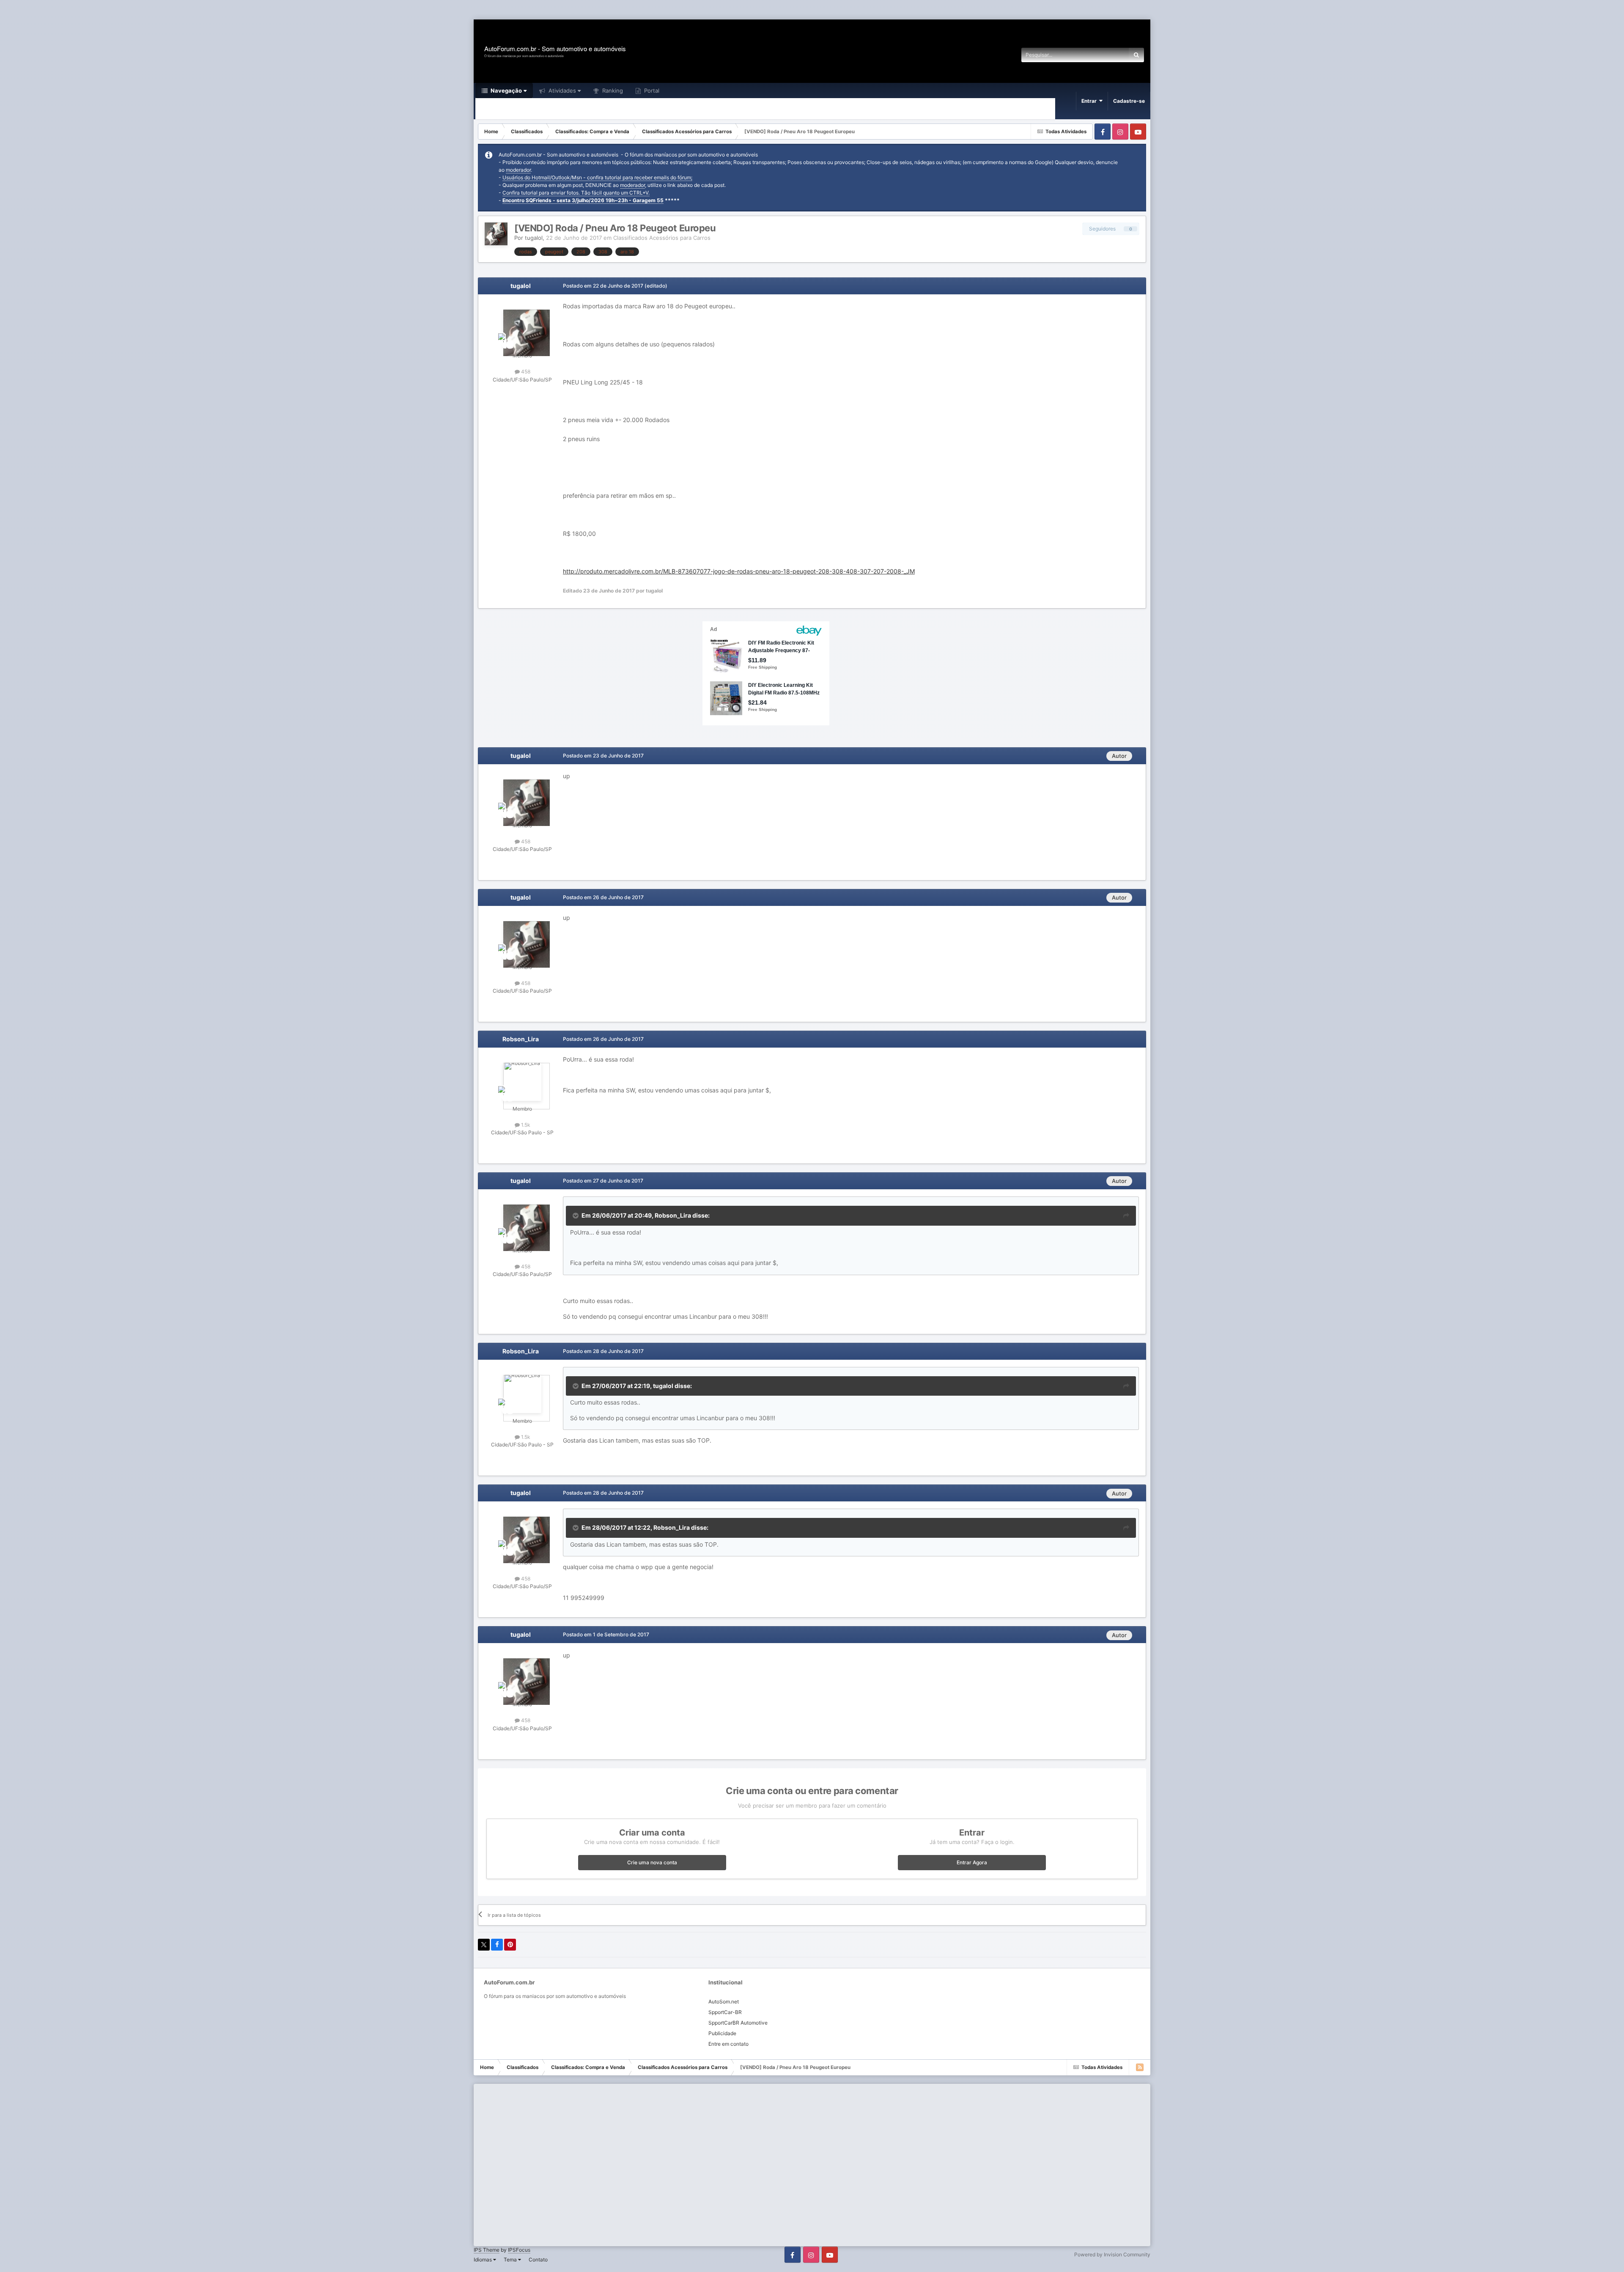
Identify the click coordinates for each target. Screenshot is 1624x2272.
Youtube (1138, 132)
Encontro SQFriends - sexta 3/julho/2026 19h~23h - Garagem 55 (583, 200)
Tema (511, 2260)
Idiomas (483, 2260)
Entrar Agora (972, 1862)
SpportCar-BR (725, 2012)
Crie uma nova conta (652, 1862)
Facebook (1103, 132)
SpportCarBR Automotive (738, 2023)
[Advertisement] (154, 10)
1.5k (525, 1125)
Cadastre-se (1129, 101)
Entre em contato (728, 2044)
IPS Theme (487, 2250)
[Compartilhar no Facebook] (497, 1945)
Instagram (1120, 132)
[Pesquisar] (1136, 55)
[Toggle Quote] (576, 1216)
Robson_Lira (521, 1039)
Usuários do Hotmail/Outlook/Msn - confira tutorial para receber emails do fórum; (597, 177)
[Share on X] (484, 1945)
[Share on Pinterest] (510, 1945)
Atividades (561, 91)
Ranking (612, 91)
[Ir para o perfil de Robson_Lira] (522, 1082)
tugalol (534, 238)
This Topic (1105, 55)
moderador (518, 170)
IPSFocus (519, 2250)
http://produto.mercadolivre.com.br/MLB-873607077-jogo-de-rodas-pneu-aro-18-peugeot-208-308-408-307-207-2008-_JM (739, 571)
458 (525, 372)
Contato (538, 2260)
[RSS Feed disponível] (1140, 2067)
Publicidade (722, 2033)
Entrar (1090, 101)
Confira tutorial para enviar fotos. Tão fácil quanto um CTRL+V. (576, 193)
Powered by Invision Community (1112, 2254)
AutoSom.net (724, 2002)
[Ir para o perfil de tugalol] (496, 234)
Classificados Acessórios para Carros (662, 238)
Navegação (506, 91)
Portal (651, 91)
